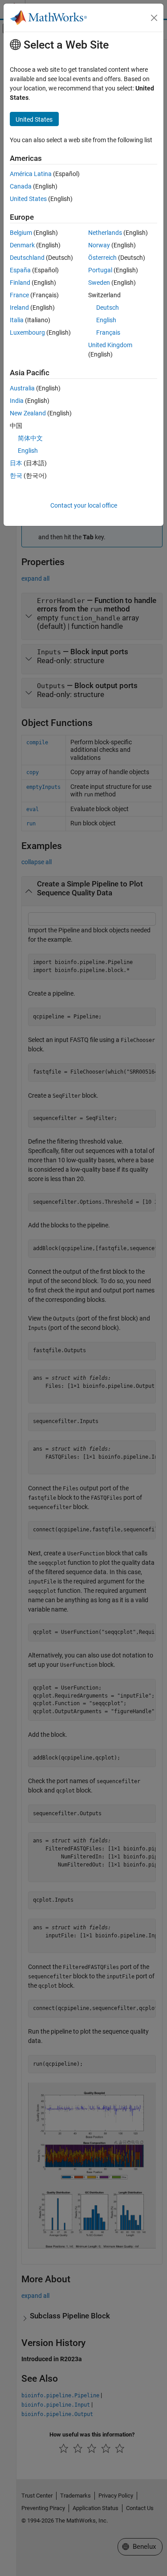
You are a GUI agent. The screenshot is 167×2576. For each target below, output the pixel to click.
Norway (99, 245)
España (20, 270)
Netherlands (105, 233)
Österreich (102, 258)
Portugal (100, 270)
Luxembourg (27, 332)
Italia (17, 320)
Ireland (19, 308)
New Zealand (28, 413)
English (106, 320)
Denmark (22, 245)
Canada (21, 186)
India (17, 401)
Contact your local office (84, 505)
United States (28, 199)
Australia (22, 388)
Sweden (99, 283)
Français (108, 332)
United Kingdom (110, 345)
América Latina (31, 174)
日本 (16, 463)
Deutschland (27, 258)
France (19, 295)
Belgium (21, 233)
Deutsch (108, 308)
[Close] (154, 18)
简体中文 (30, 438)
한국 (16, 476)
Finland (20, 283)
